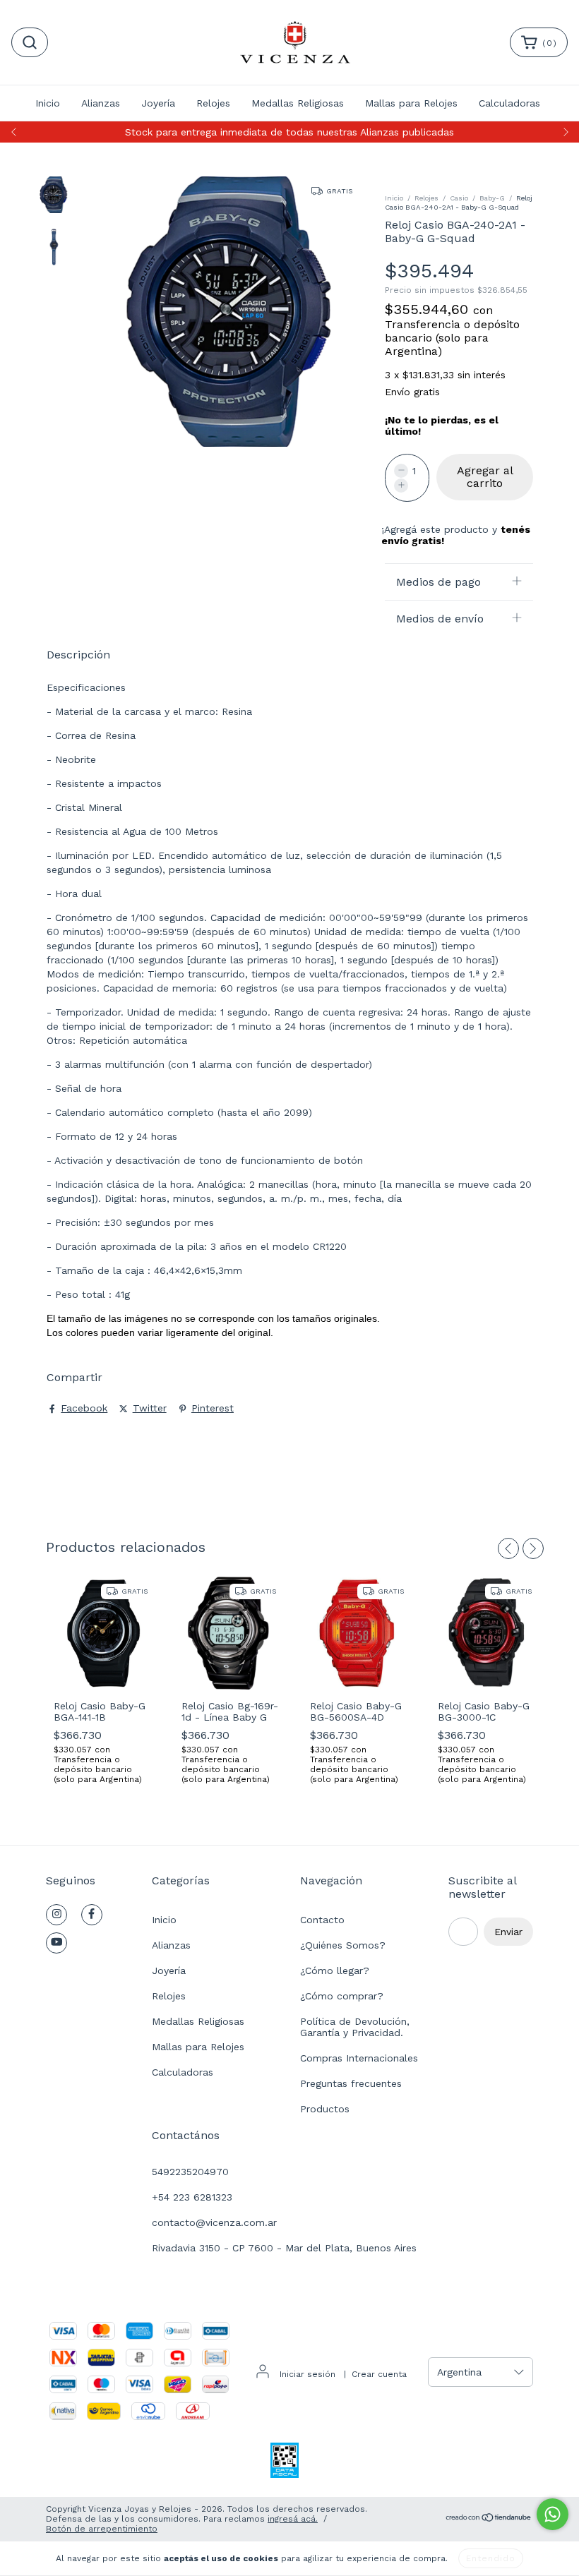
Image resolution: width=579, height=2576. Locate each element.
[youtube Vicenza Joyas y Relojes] (56, 1943)
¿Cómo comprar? (342, 1996)
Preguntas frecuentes (351, 2083)
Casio (459, 198)
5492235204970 (190, 2172)
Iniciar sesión (308, 2374)
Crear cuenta (379, 2374)
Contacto (322, 1920)
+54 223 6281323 (192, 2197)
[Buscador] (30, 42)
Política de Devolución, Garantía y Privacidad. (355, 2027)
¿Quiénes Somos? (343, 1945)
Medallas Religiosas (298, 103)
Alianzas (101, 103)
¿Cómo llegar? (335, 1970)
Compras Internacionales (359, 2058)
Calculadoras (509, 103)
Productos (325, 2109)
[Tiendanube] (489, 2520)
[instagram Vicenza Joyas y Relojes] (56, 1915)
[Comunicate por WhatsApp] (553, 2514)
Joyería (158, 103)
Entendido (491, 2558)
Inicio (48, 103)
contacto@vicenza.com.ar (214, 2222)
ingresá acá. (293, 2519)
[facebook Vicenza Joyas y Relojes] (92, 1915)
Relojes (213, 103)
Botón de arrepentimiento (102, 2529)
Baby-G (492, 198)
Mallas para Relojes (411, 103)
